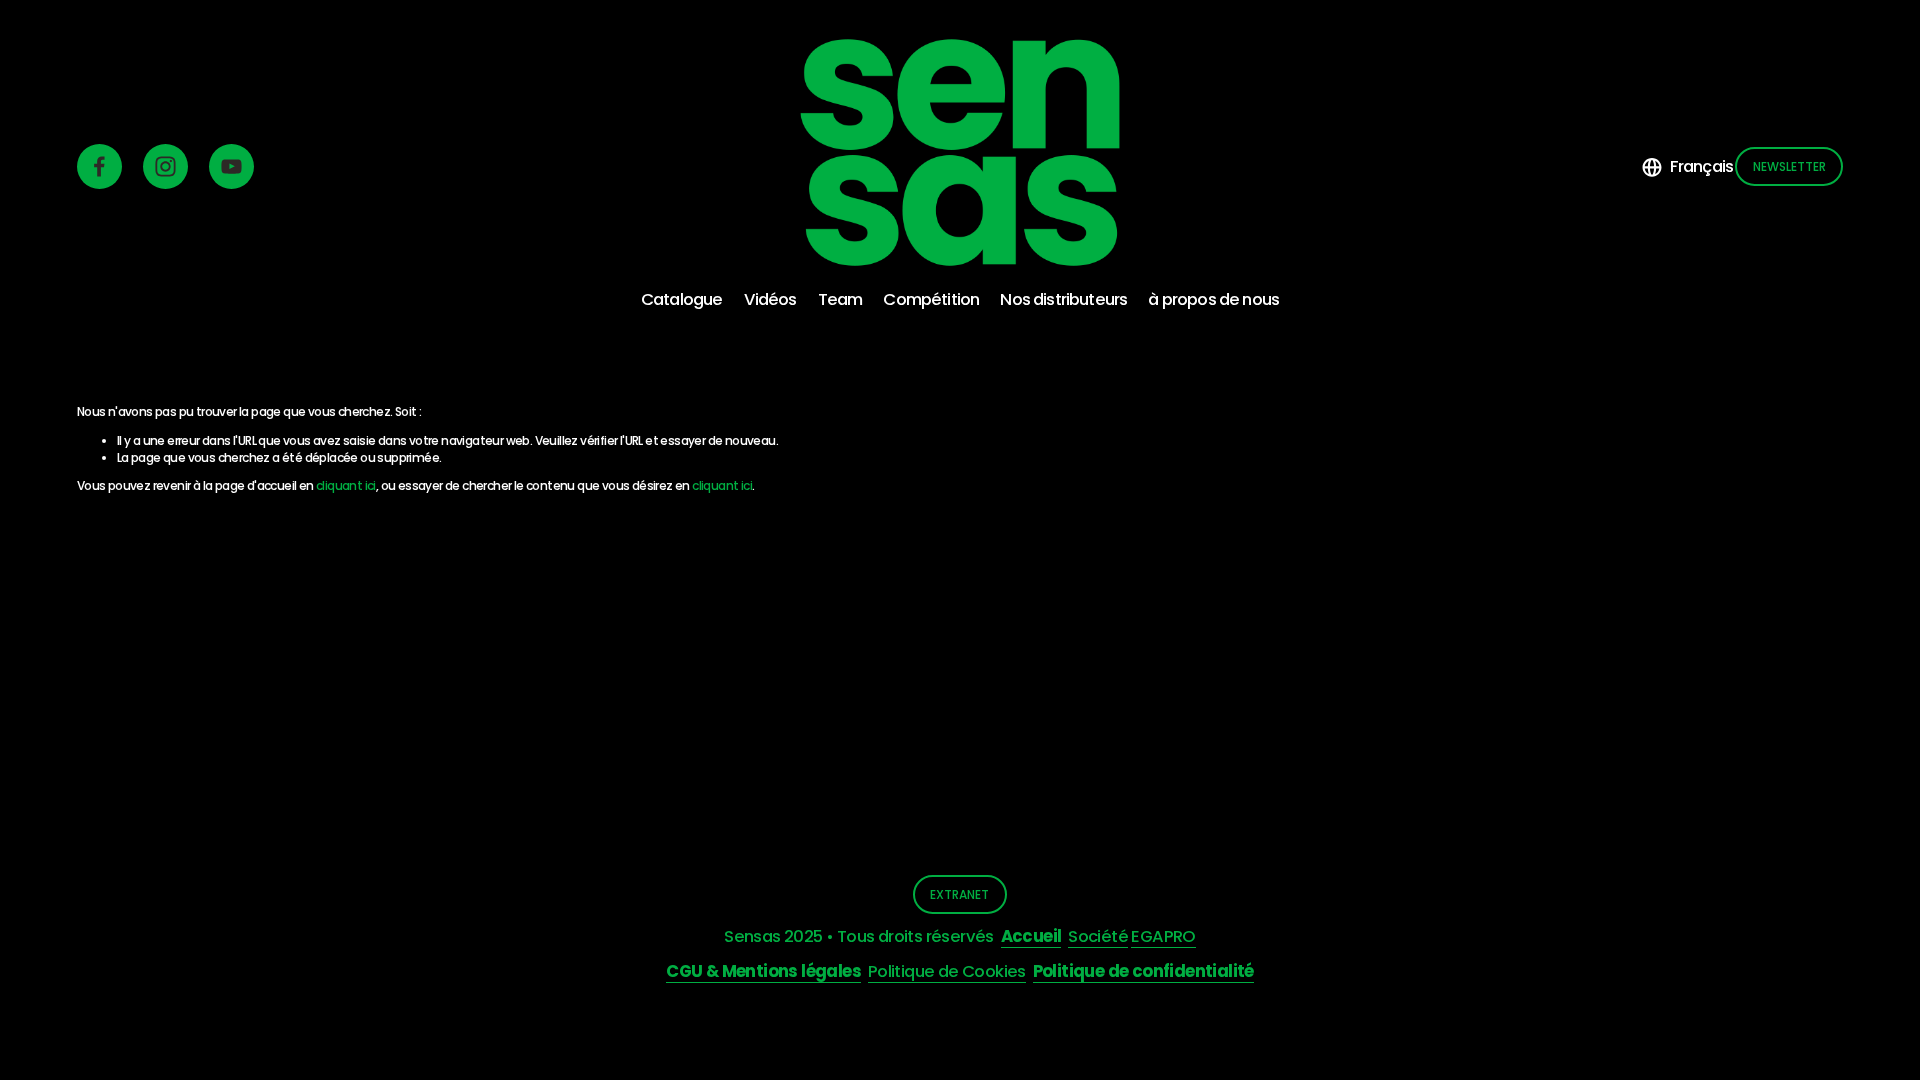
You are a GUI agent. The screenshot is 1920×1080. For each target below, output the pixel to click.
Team (840, 299)
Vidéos (770, 299)
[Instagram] (165, 166)
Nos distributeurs (1063, 299)
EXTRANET (959, 894)
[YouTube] (231, 166)
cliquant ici (346, 485)
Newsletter (1789, 166)
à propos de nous (1213, 299)
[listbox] (1687, 166)
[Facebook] (99, 166)
